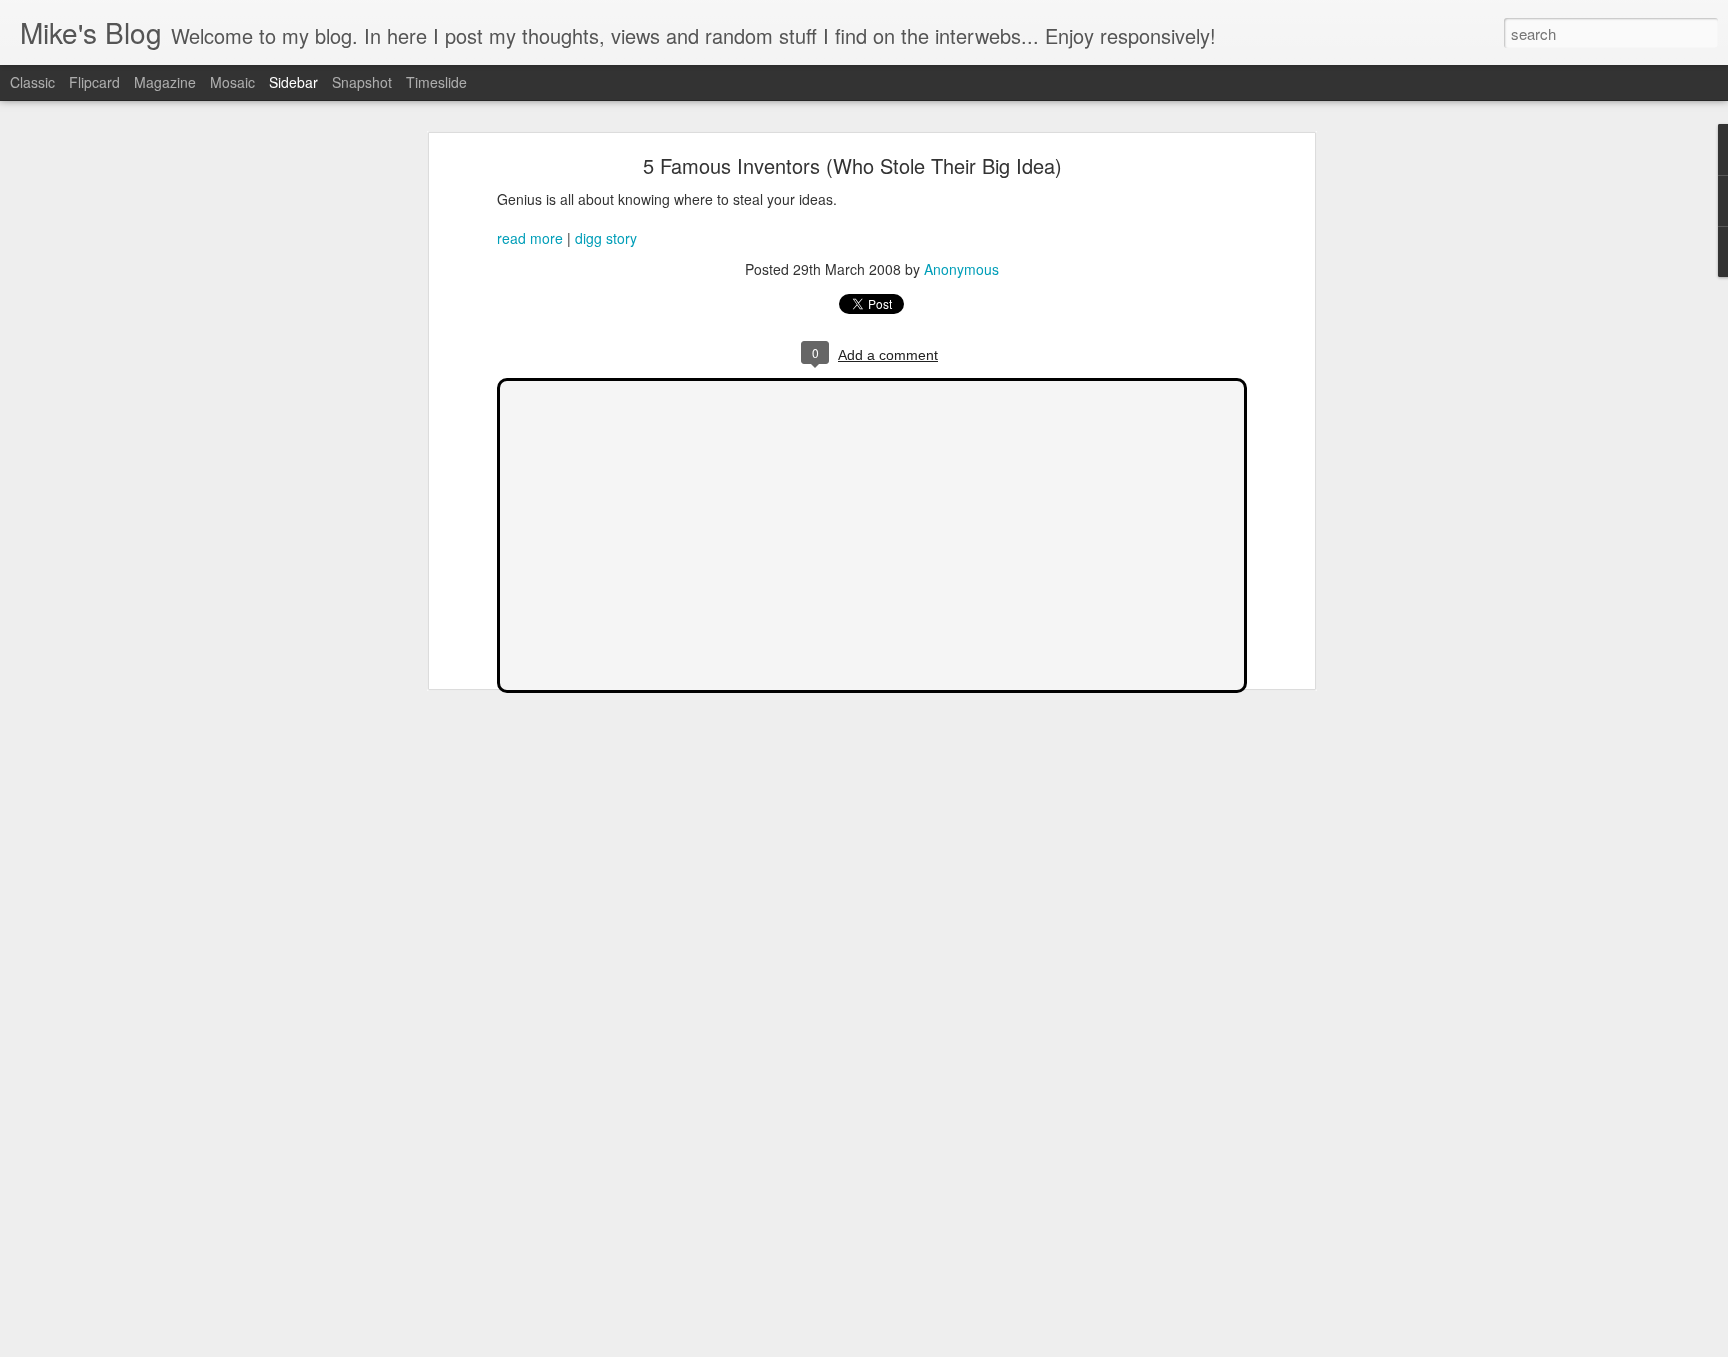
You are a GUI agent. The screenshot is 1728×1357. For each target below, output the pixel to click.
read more (530, 238)
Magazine (165, 82)
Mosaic (232, 82)
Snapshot (362, 82)
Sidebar (293, 82)
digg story (606, 238)
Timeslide (436, 82)
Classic (32, 82)
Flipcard (94, 82)
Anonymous (961, 269)
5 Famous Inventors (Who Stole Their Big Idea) (852, 165)
